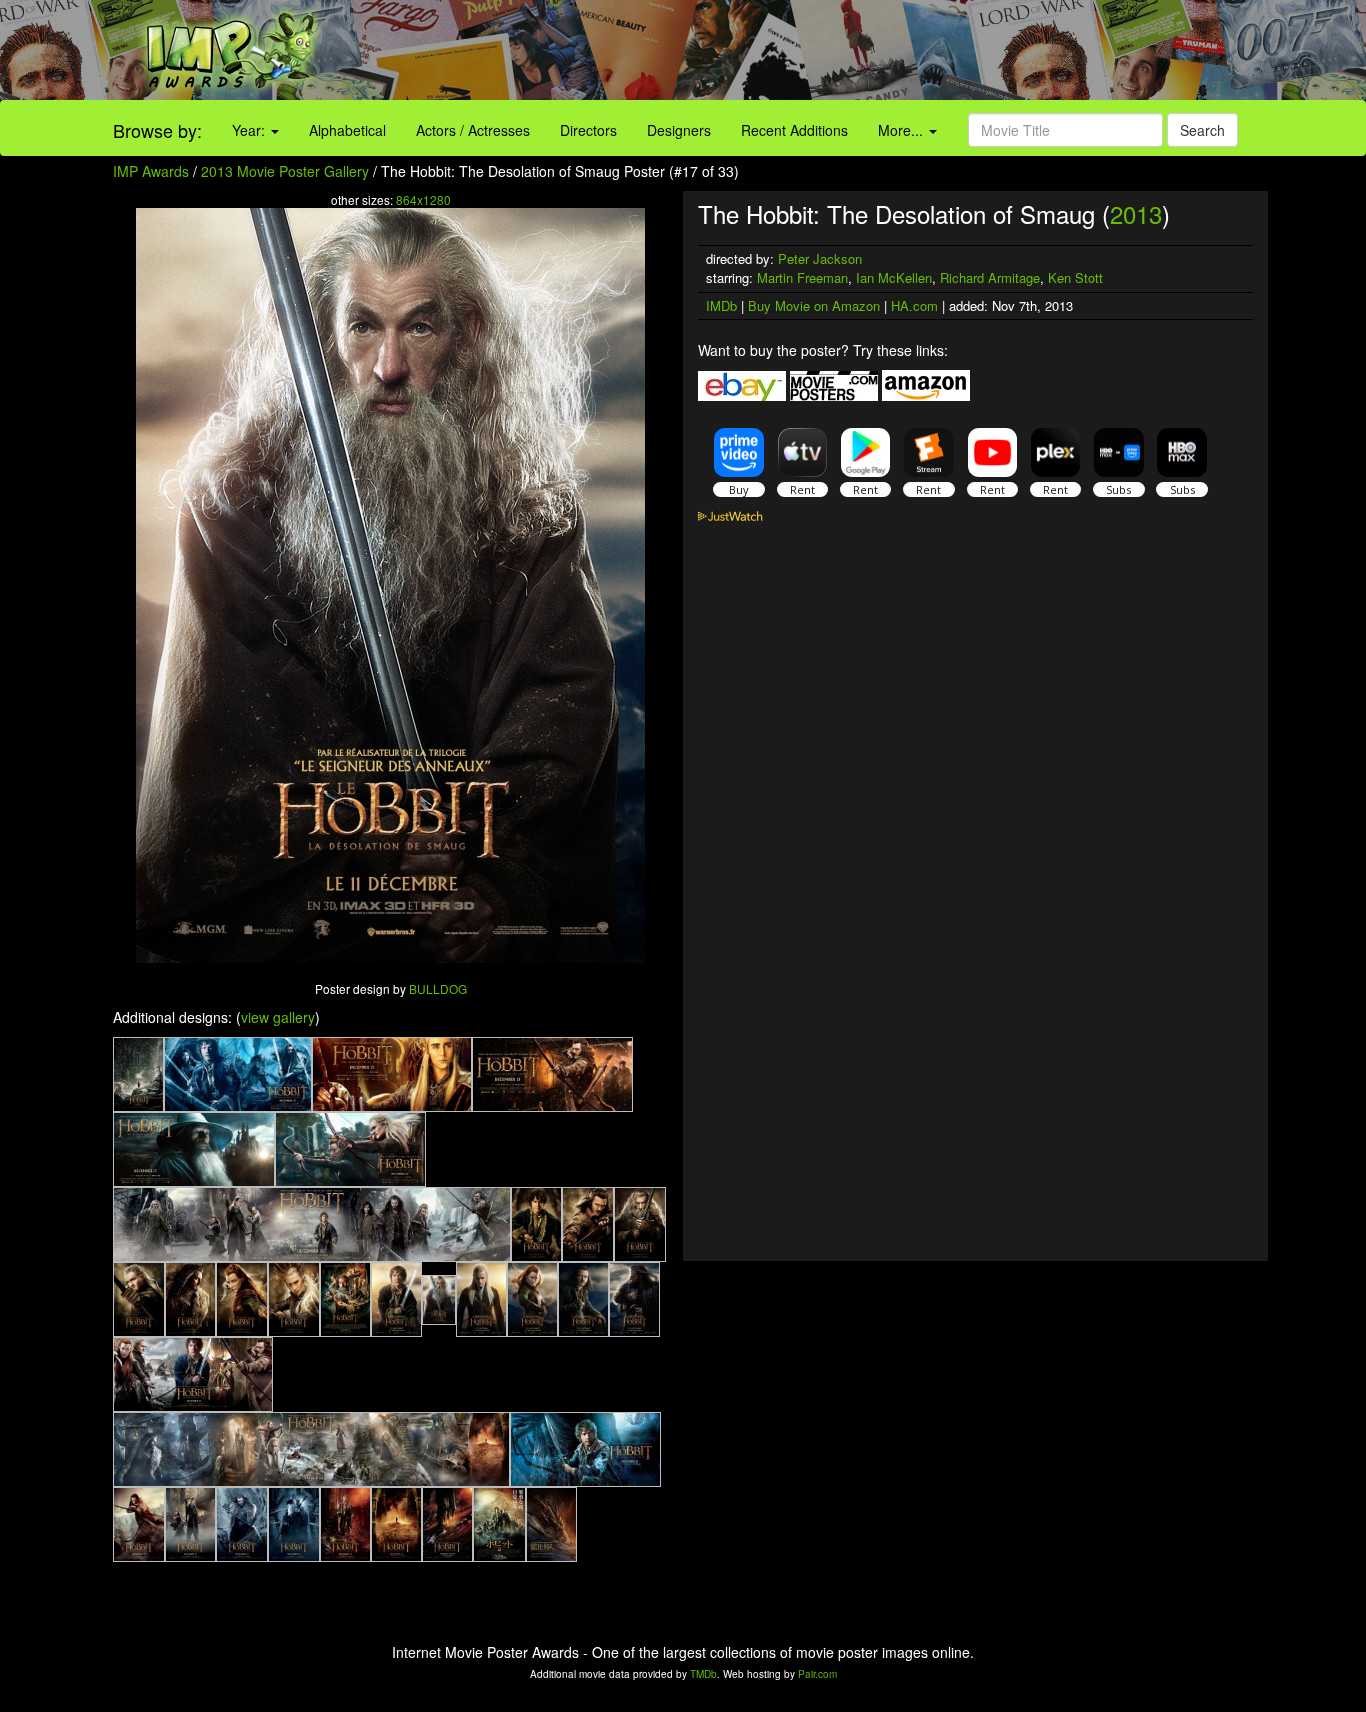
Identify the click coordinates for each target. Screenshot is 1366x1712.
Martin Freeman (802, 277)
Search (1202, 130)
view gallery (278, 1017)
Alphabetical (347, 130)
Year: (250, 130)
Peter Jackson (820, 258)
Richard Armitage (990, 277)
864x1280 (423, 199)
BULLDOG (438, 988)
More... (902, 130)
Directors (588, 130)
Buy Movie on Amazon (814, 305)
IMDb (721, 305)
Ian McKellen (894, 277)
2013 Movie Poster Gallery (285, 171)
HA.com (914, 305)
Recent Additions (794, 130)
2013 (1136, 213)
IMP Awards (151, 171)
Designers (679, 130)
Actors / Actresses (473, 130)
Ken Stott (1075, 277)
